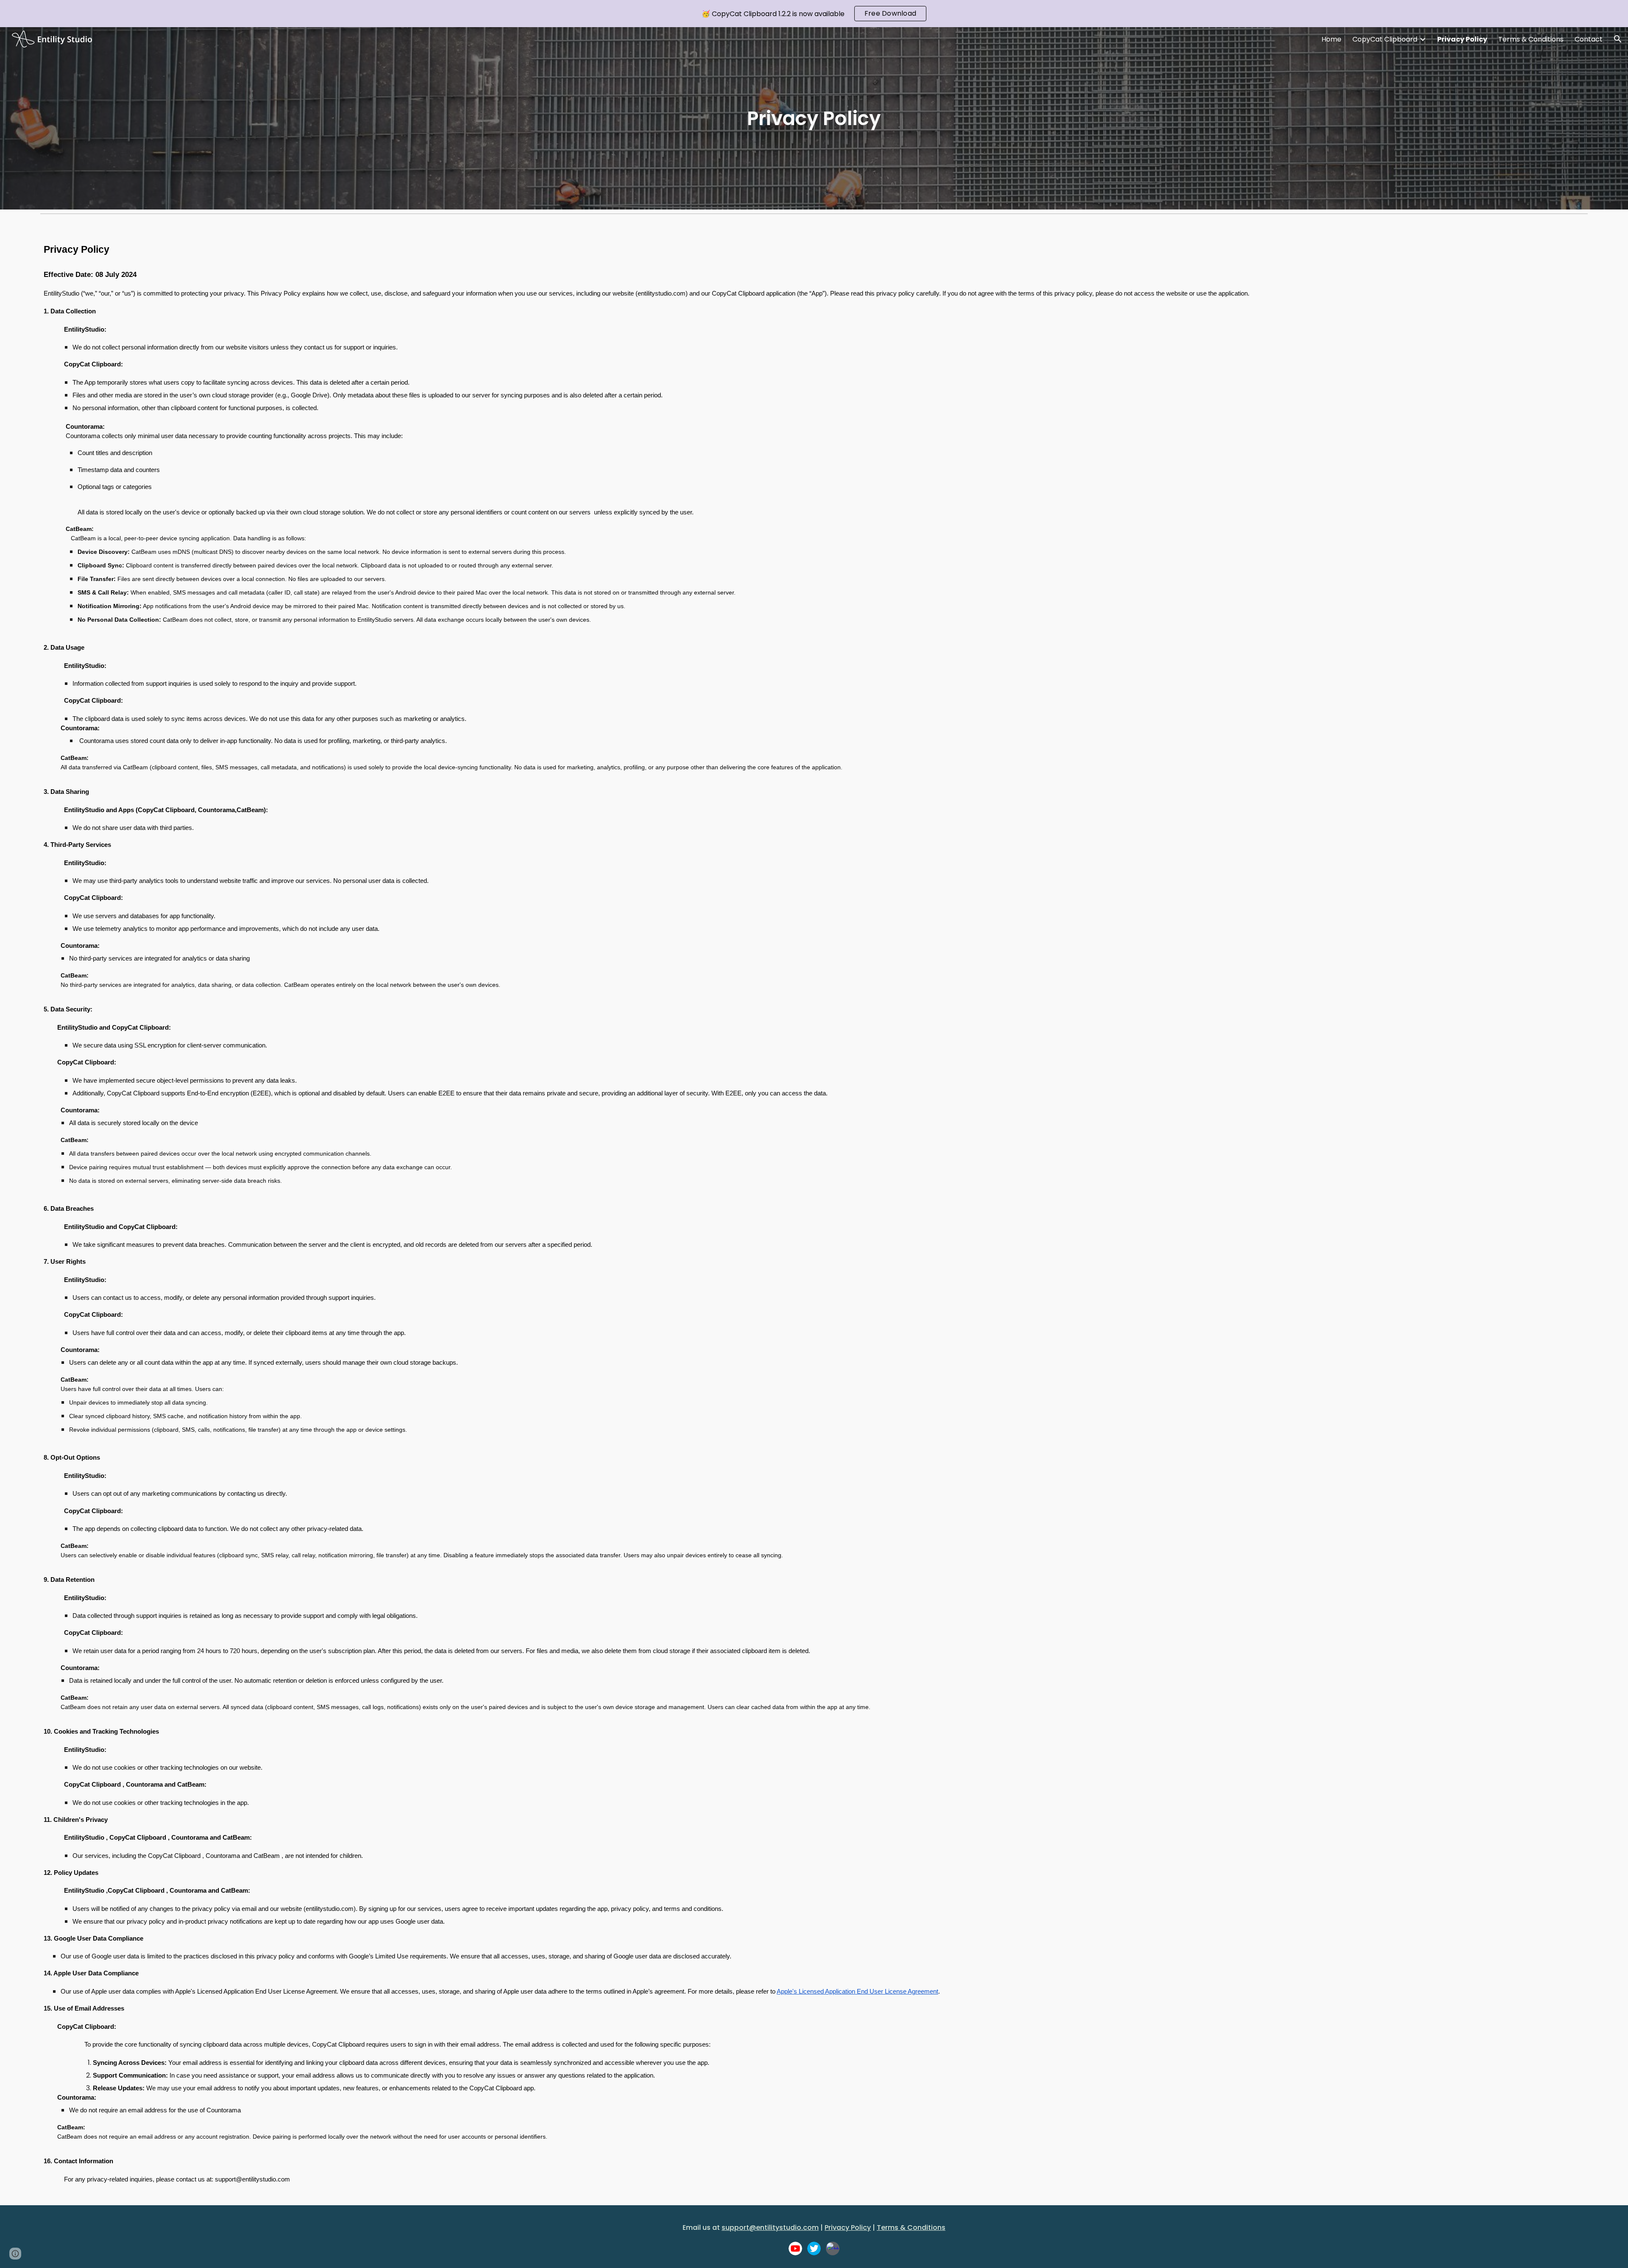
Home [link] (1331, 39)
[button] (1618, 39)
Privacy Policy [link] (1462, 39)
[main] (814, 119)
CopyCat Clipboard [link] (1385, 39)
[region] (814, 14)
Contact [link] (1589, 39)
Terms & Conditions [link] (1531, 39)
